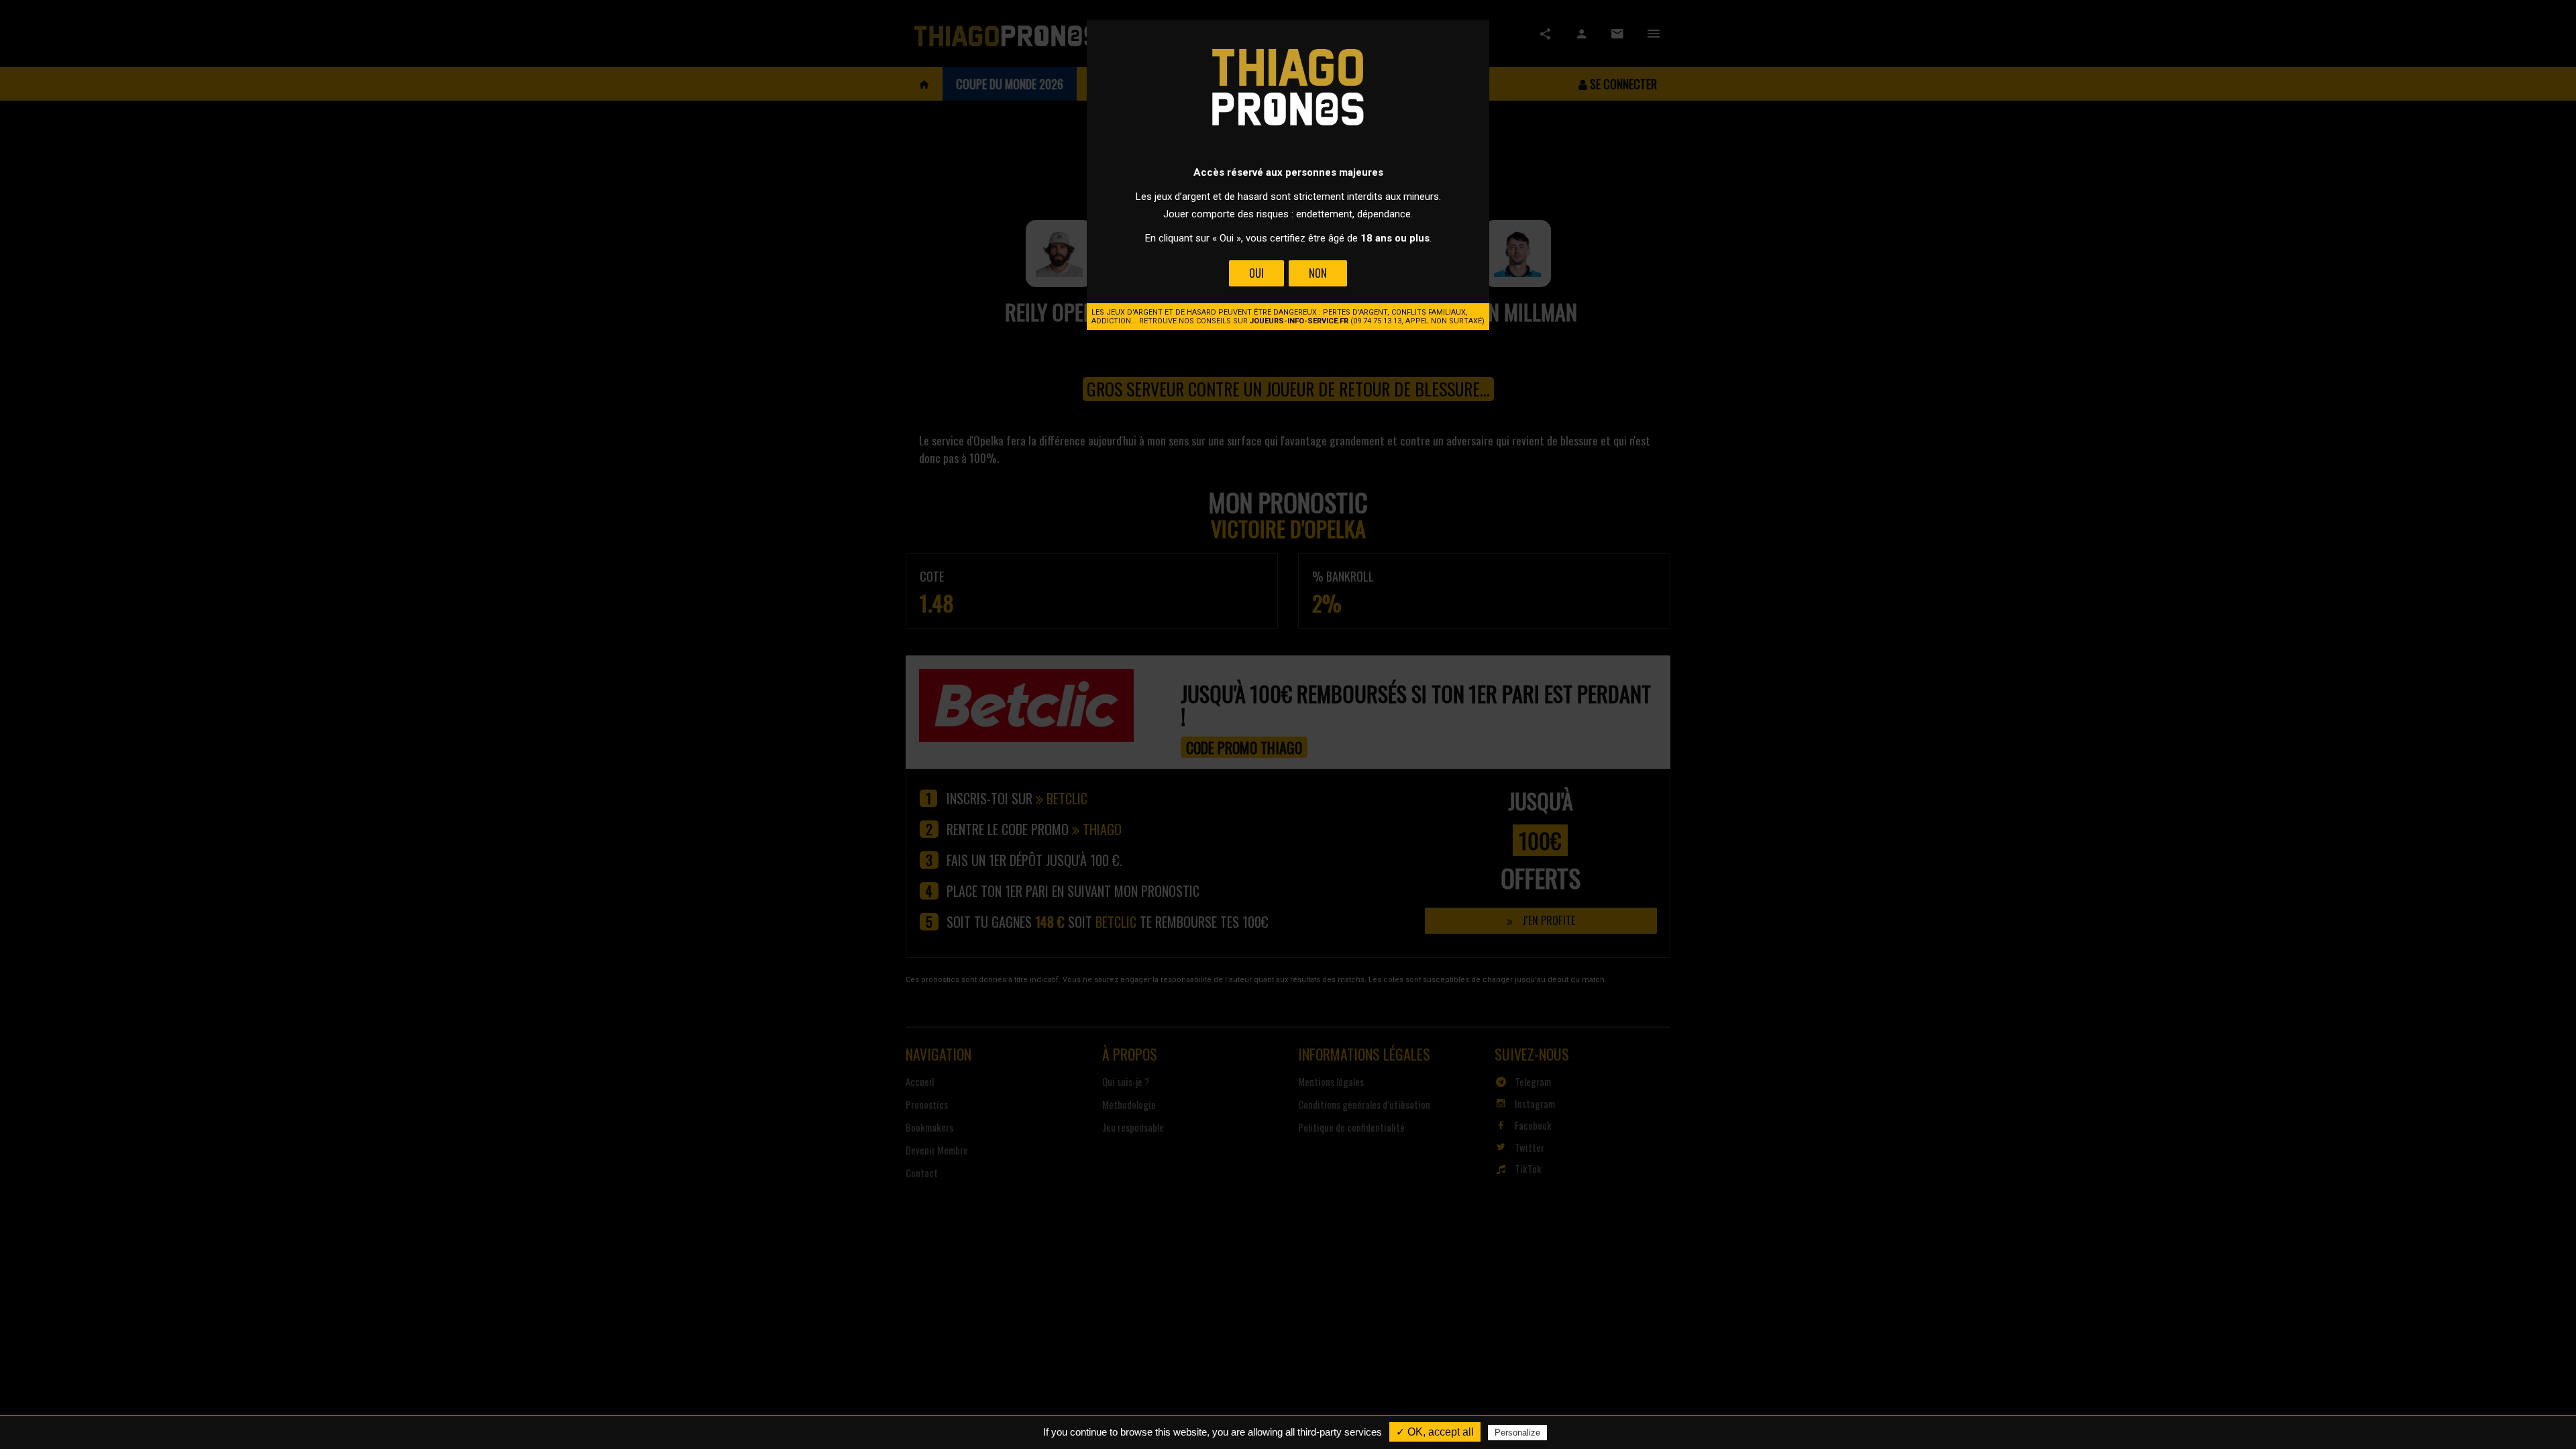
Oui (1256, 273)
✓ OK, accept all (1435, 1432)
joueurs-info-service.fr (1299, 321)
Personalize (1517, 1433)
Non (1318, 273)
